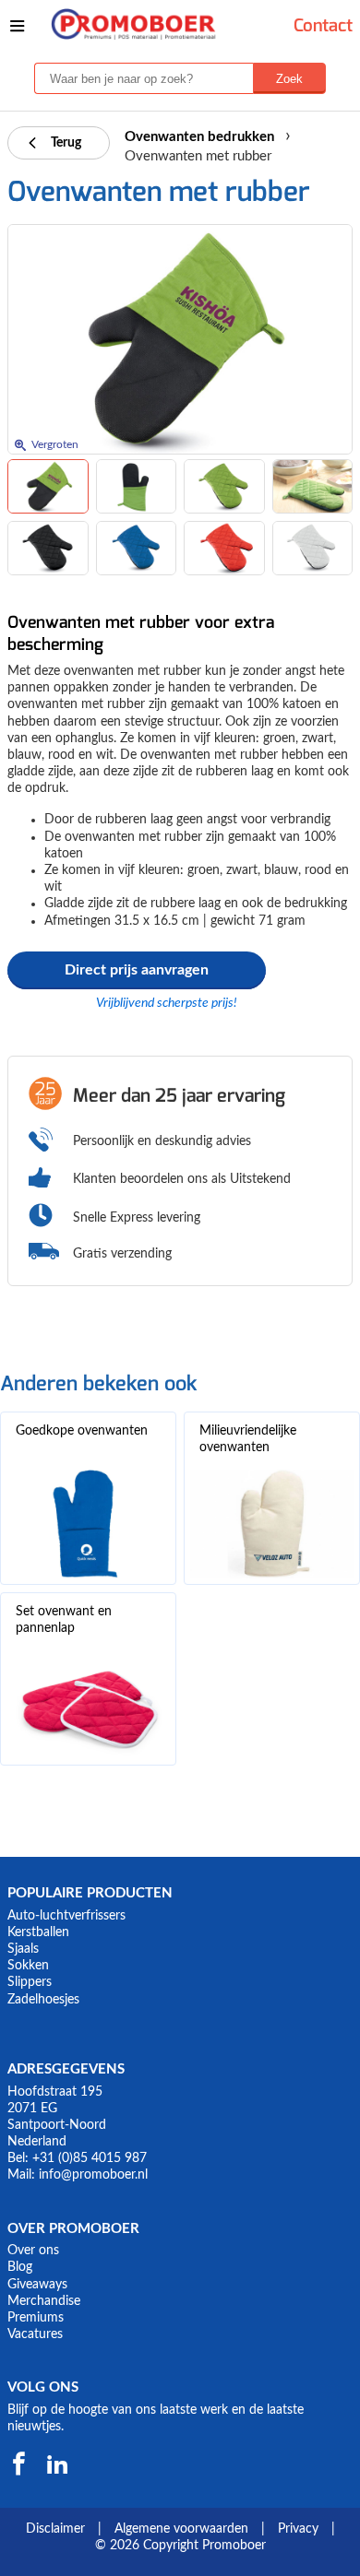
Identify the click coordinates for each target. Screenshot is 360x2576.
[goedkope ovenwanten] (88, 1524)
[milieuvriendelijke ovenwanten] (272, 1524)
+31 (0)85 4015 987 (90, 2158)
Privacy (298, 2529)
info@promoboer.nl (93, 2175)
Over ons (33, 2251)
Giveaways (37, 2285)
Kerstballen (38, 1932)
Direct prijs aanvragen (137, 970)
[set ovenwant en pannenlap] (88, 1705)
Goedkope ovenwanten (82, 1431)
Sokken (28, 1966)
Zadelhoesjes (43, 2000)
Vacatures (35, 2334)
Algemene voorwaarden (181, 2529)
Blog (20, 2267)
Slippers (30, 1982)
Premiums (36, 2318)
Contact (323, 25)
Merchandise (44, 2301)
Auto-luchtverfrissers (66, 1916)
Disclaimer (55, 2529)
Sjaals (23, 1949)
